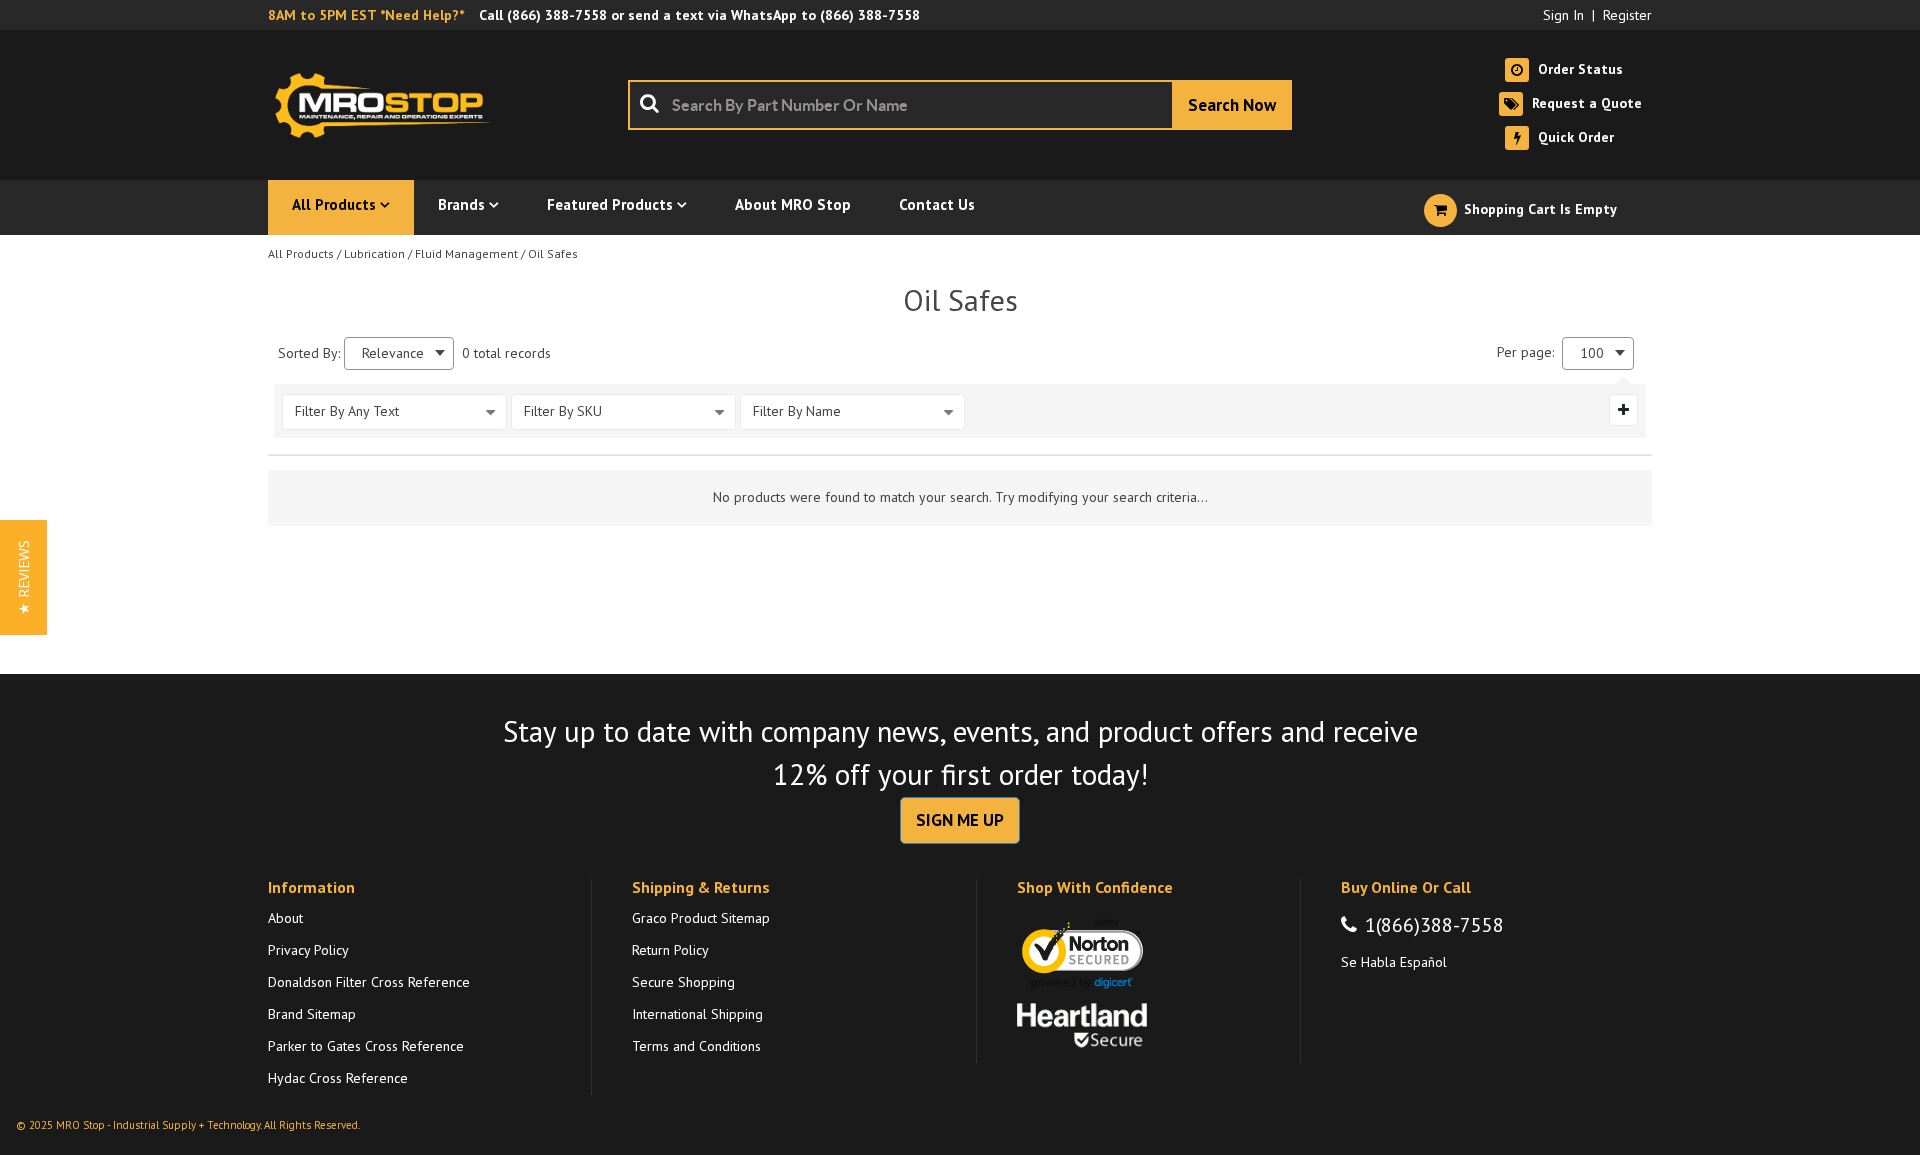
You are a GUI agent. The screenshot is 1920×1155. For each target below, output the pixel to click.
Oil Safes (553, 253)
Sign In (1563, 15)
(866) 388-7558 (557, 15)
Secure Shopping (683, 982)
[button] (23, 577)
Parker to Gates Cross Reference (366, 1046)
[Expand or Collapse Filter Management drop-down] (1623, 410)
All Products (301, 253)
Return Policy (670, 950)
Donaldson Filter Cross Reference (369, 982)
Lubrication (374, 253)
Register (1627, 15)
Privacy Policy (308, 950)
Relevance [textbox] (393, 353)
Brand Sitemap (312, 1014)
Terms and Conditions (696, 1046)
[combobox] (960, 105)
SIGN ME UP (960, 820)
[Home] (388, 105)
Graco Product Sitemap (701, 918)
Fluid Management (466, 253)
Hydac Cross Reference (338, 1078)
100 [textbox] (1592, 353)
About (285, 918)
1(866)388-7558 (1434, 925)
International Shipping (697, 1014)
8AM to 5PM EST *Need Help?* (366, 15)
